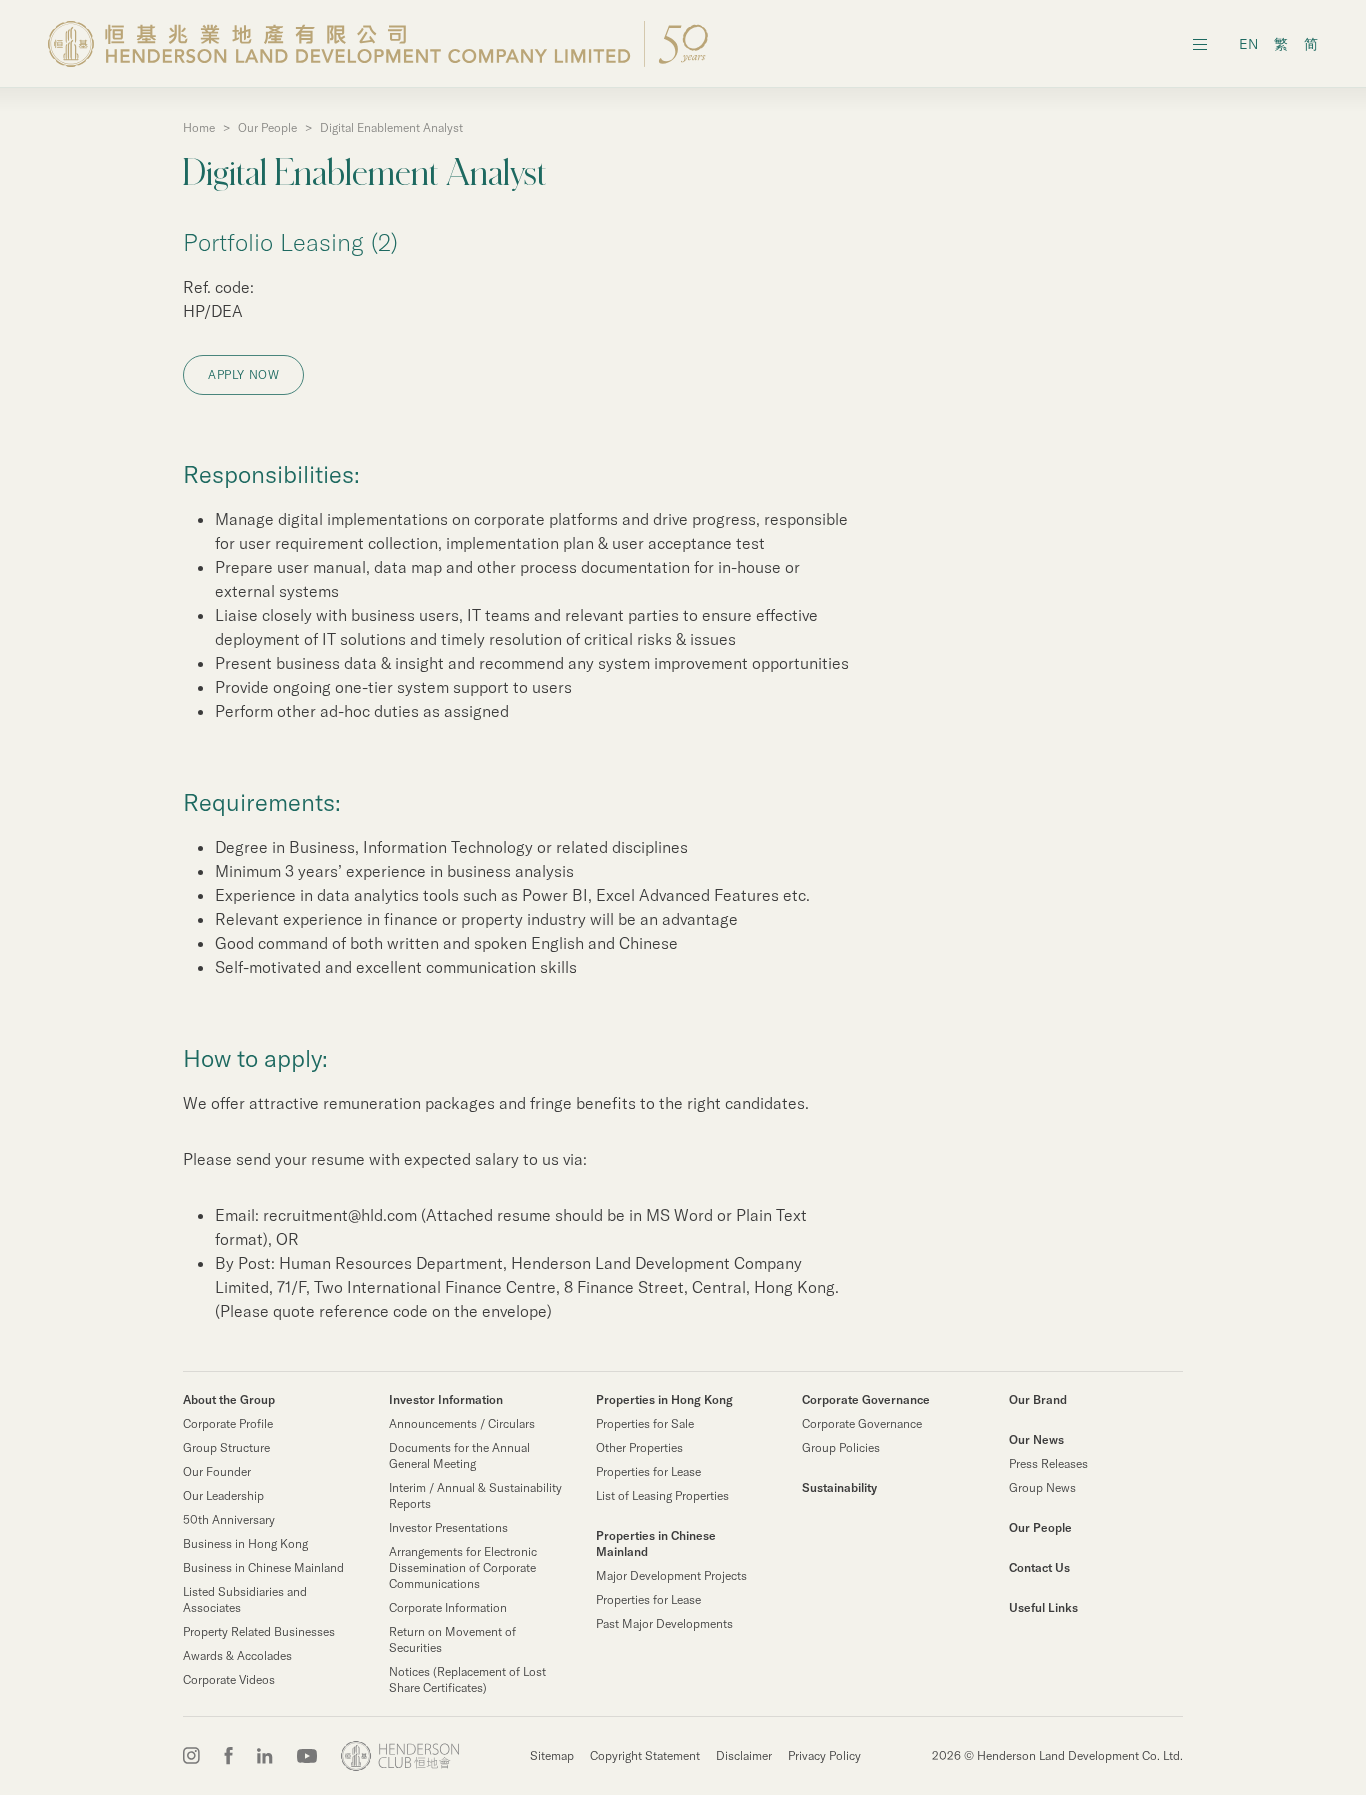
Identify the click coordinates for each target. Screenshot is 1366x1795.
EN (1248, 44)
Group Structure (226, 1447)
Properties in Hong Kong (664, 1399)
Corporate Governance (866, 1399)
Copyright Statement (645, 1755)
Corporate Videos (229, 1679)
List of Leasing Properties (662, 1495)
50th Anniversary (229, 1519)
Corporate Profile (228, 1423)
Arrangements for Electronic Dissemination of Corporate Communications (463, 1567)
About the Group (229, 1399)
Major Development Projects (671, 1575)
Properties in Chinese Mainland (656, 1543)
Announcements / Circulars (462, 1423)
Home (199, 127)
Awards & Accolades (237, 1655)
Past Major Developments (664, 1623)
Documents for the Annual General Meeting (459, 1455)
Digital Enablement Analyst (391, 127)
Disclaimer (744, 1755)
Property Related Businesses (259, 1631)
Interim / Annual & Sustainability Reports (475, 1495)
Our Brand (1038, 1399)
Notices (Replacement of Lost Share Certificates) (467, 1679)
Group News (1042, 1487)
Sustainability (839, 1487)
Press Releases (1048, 1463)
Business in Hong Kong (245, 1543)
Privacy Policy (824, 1755)
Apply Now (243, 374)
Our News (1036, 1439)
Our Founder (217, 1471)
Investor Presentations (448, 1527)
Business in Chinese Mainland (263, 1567)
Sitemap (552, 1755)
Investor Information (446, 1399)
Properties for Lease (648, 1471)
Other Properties (639, 1447)
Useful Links (1043, 1607)
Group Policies (841, 1447)
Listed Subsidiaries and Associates (245, 1599)
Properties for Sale (645, 1423)
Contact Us (1039, 1567)
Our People (267, 127)
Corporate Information (448, 1607)
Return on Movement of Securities (452, 1639)
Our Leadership (223, 1495)
